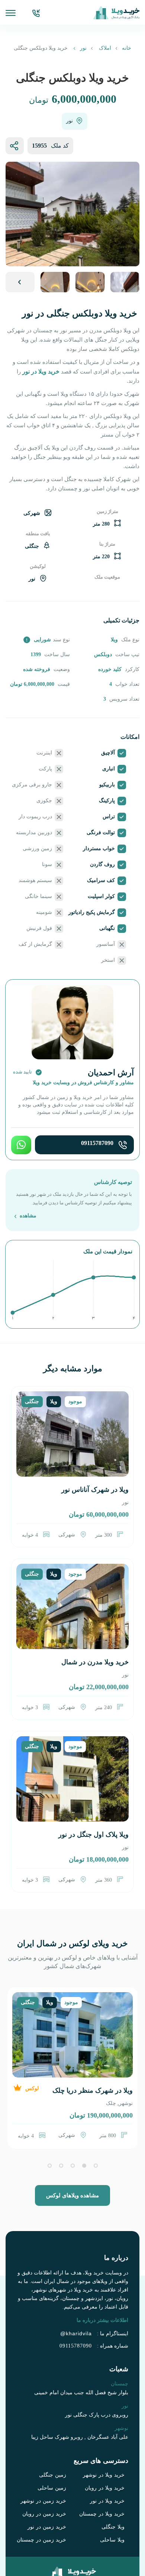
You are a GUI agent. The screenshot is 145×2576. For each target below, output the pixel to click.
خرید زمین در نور (51, 2491)
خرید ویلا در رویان (108, 2452)
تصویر (20, 282)
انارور (114, 2075)
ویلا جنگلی (114, 2491)
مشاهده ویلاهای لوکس (73, 2167)
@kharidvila (82, 2297)
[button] (96, 2137)
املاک (101, 48)
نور (82, 48)
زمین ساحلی (54, 2452)
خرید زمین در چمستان (45, 2504)
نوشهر (127, 2075)
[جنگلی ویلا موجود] (72, 1415)
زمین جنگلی (54, 2440)
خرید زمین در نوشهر (47, 2465)
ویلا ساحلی (114, 2504)
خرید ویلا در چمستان (105, 2478)
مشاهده (27, 1188)
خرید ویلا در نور (110, 2465)
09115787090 (99, 1117)
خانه (122, 48)
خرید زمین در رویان (48, 2478)
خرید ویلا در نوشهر (107, 2440)
